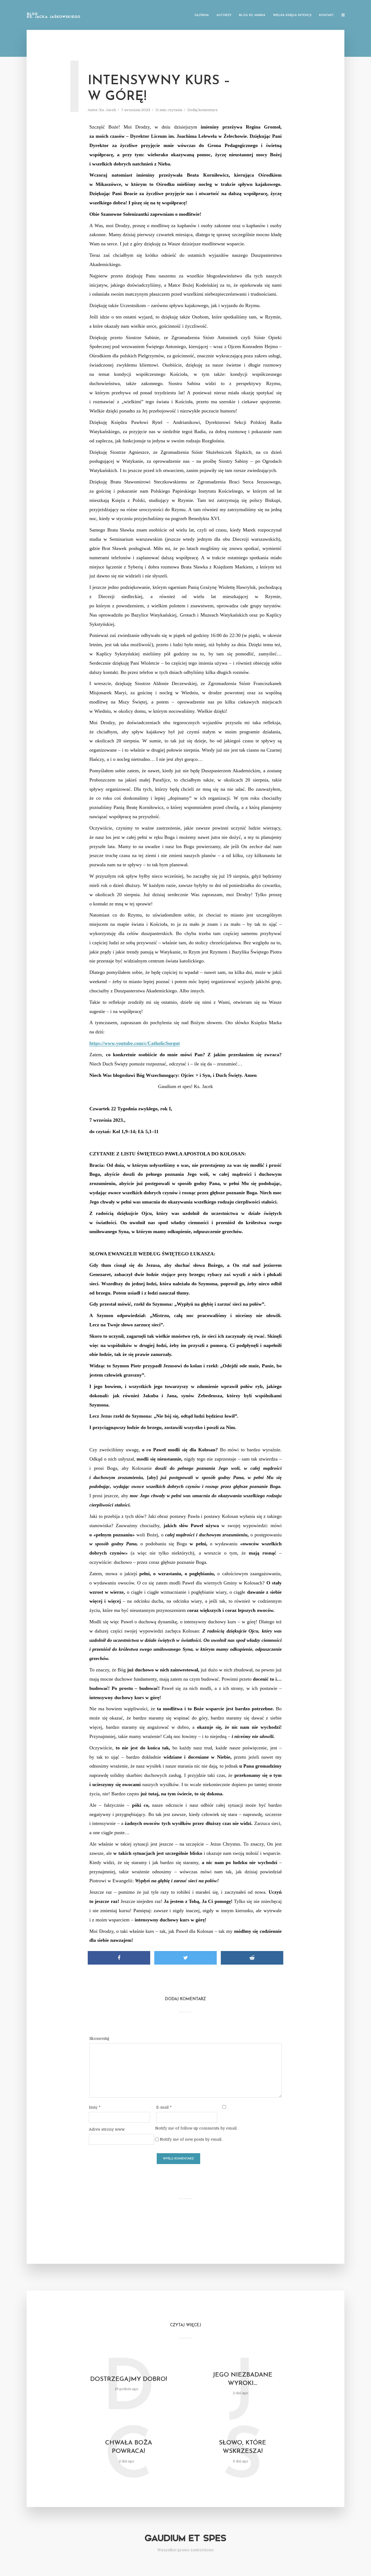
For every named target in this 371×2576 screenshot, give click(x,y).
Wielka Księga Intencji (292, 15)
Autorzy (224, 15)
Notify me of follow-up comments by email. (196, 2128)
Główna (202, 15)
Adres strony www (107, 2129)
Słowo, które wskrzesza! (243, 2447)
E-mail (164, 2107)
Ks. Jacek (108, 110)
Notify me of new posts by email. (191, 2139)
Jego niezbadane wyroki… (243, 2379)
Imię (95, 2107)
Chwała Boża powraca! (129, 2447)
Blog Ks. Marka (252, 15)
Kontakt (326, 15)
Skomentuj (99, 2039)
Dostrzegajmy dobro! (129, 2379)
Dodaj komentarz (202, 110)
